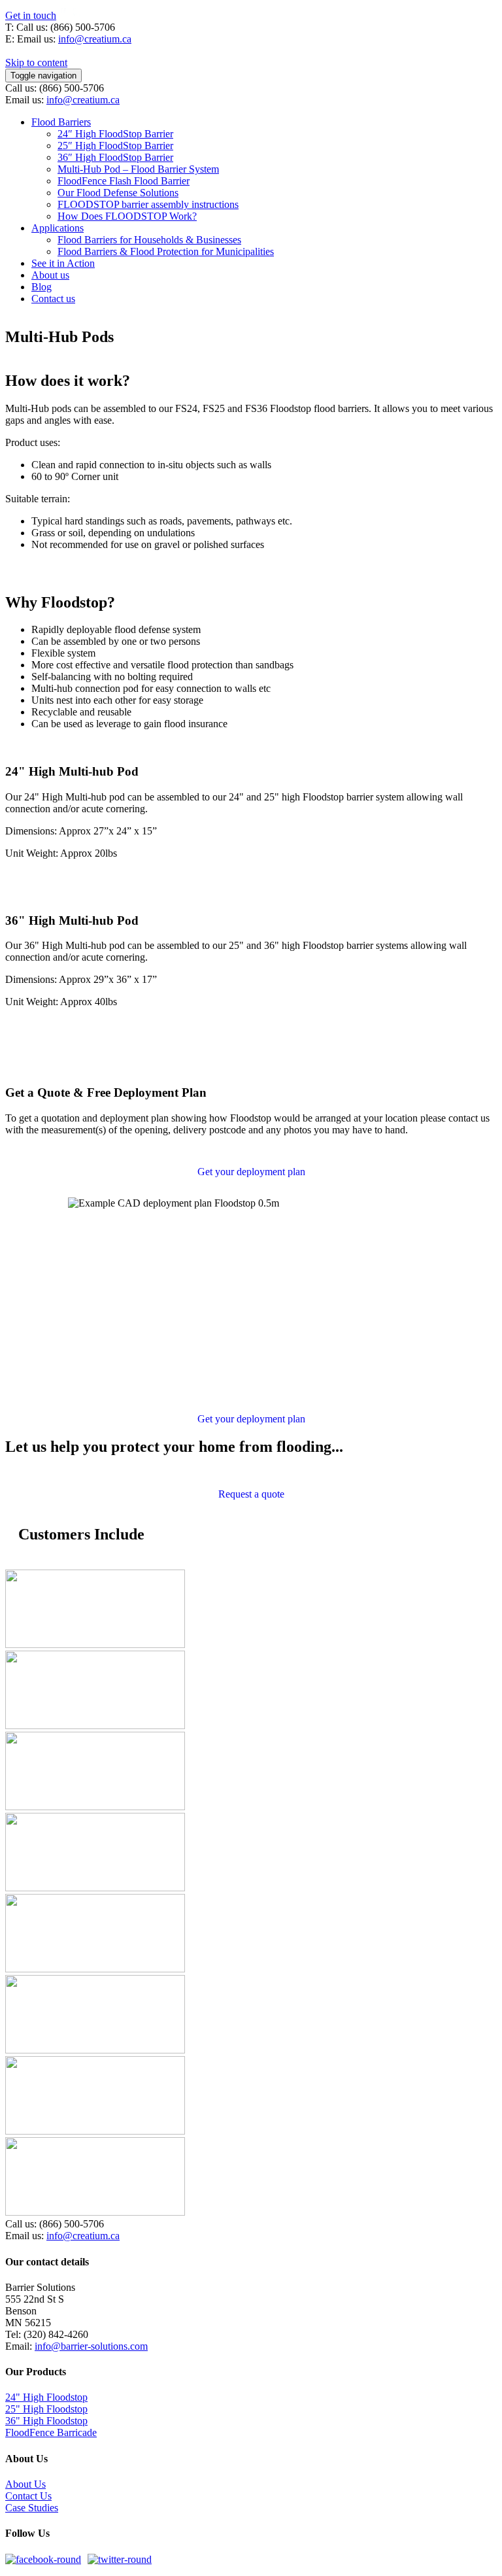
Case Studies (32, 2508)
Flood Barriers (61, 122)
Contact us (53, 299)
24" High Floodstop (46, 2397)
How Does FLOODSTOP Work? (127, 216)
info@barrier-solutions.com (91, 2346)
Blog (42, 287)
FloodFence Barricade (51, 2432)
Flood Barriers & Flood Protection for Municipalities (166, 251)
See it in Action (63, 263)
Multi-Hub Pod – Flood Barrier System (138, 169)
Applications (58, 228)
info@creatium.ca (95, 39)
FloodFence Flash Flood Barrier (124, 181)
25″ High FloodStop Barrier (115, 146)
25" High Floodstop (46, 2409)
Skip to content (36, 62)
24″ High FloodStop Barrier (115, 134)
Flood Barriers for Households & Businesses (149, 240)
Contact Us (28, 2496)
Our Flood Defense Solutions (118, 193)
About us (50, 275)
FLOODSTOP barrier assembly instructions (148, 204)
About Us (25, 2484)
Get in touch (31, 15)
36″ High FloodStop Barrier (115, 157)
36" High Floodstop (46, 2421)
